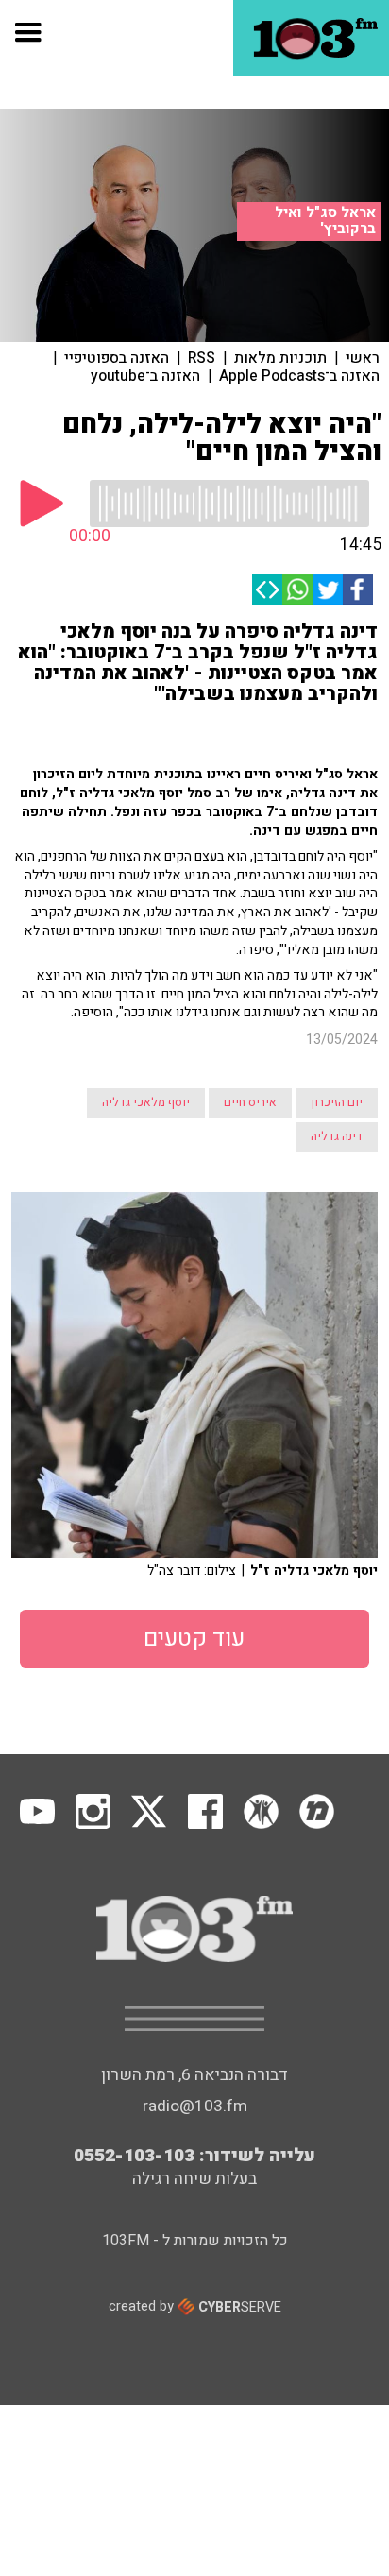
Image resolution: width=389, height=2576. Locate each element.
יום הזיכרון (337, 1102)
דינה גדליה (337, 1136)
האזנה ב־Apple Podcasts (299, 376)
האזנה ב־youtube (145, 376)
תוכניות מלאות (280, 358)
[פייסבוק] (358, 589)
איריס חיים (250, 1102)
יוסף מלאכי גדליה (146, 1102)
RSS (202, 358)
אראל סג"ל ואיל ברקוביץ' (325, 221)
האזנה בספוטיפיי (117, 358)
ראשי (363, 358)
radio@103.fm (195, 2106)
